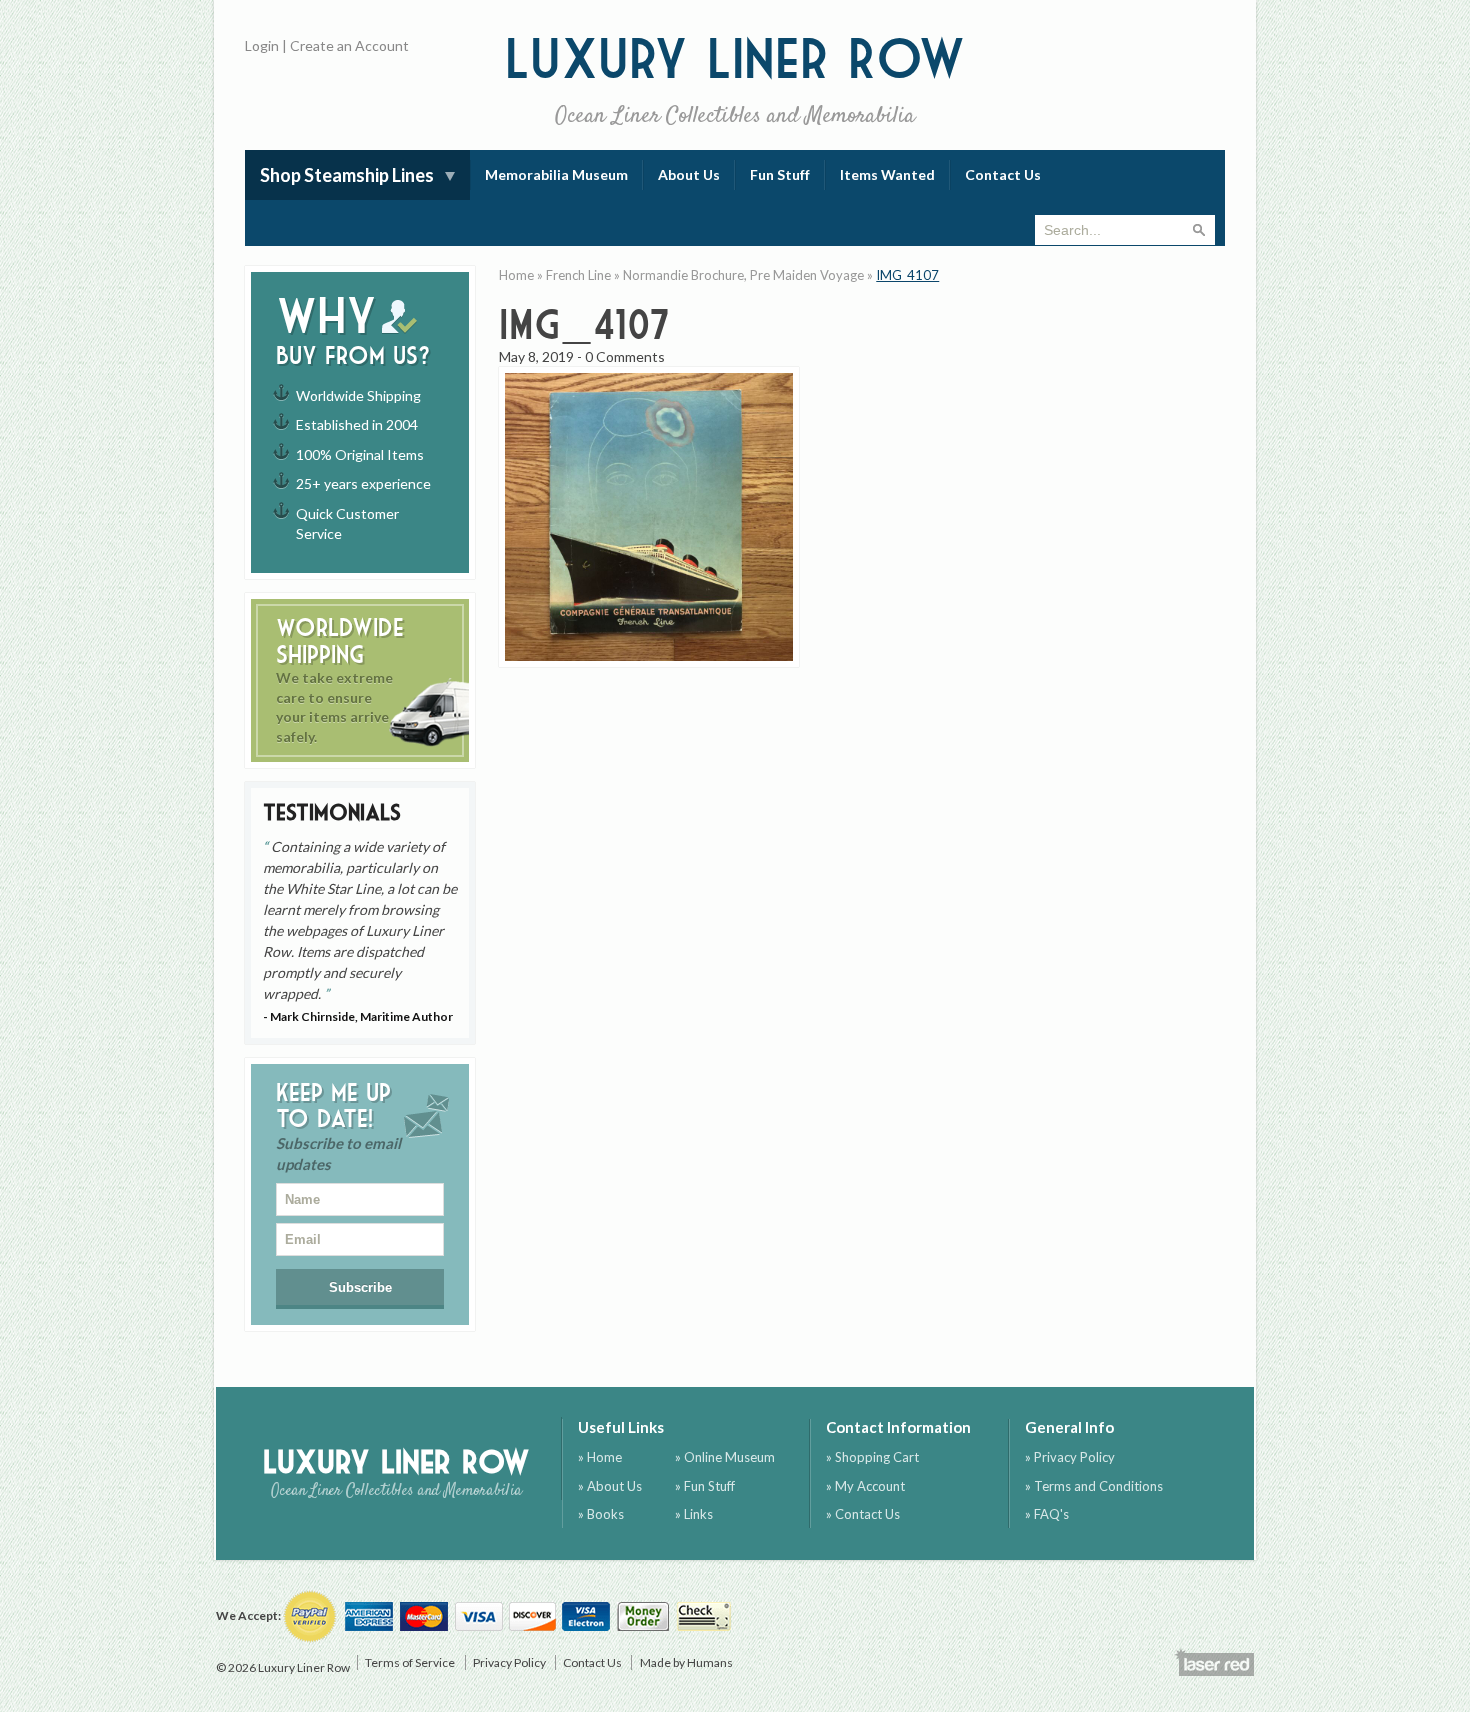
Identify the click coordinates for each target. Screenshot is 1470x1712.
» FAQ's (1047, 1514)
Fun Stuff (780, 174)
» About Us (610, 1486)
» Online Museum (725, 1457)
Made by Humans (686, 1662)
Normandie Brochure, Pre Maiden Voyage (743, 275)
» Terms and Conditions (1094, 1486)
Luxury (735, 79)
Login (262, 45)
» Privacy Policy (1070, 1457)
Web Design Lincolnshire (1214, 1662)
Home (516, 275)
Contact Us (1003, 174)
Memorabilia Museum (556, 174)
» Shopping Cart (872, 1457)
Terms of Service (410, 1662)
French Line (578, 275)
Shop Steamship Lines (347, 175)
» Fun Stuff (705, 1486)
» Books (601, 1514)
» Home (600, 1457)
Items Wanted (887, 174)
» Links (694, 1514)
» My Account (865, 1486)
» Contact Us (863, 1514)
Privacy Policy (509, 1662)
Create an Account (349, 45)
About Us (689, 174)
